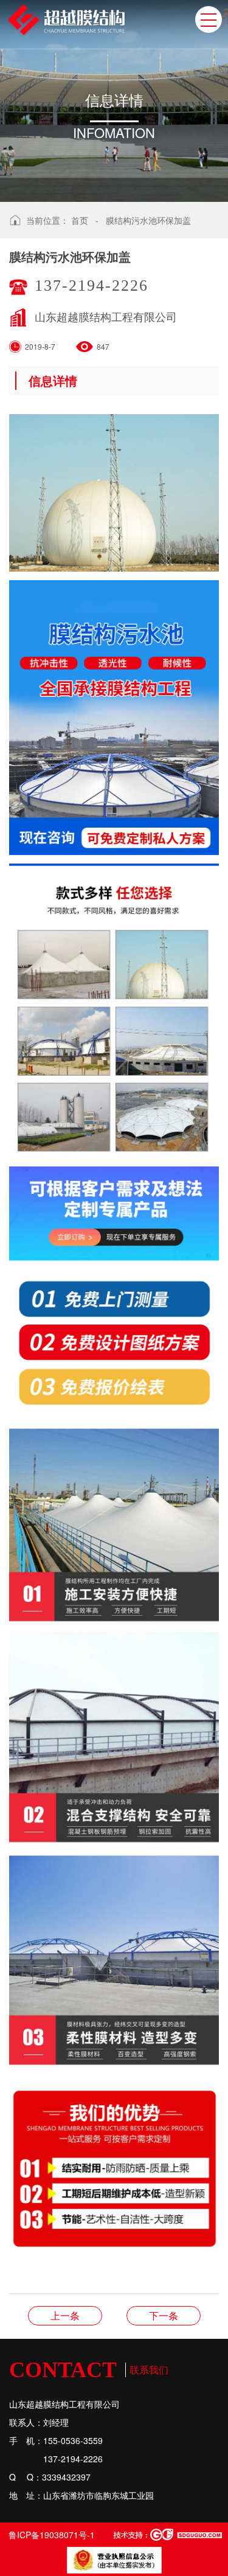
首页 (80, 220)
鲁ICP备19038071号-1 (52, 2535)
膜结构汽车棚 (65, 2315)
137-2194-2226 (92, 286)
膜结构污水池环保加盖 (148, 220)
